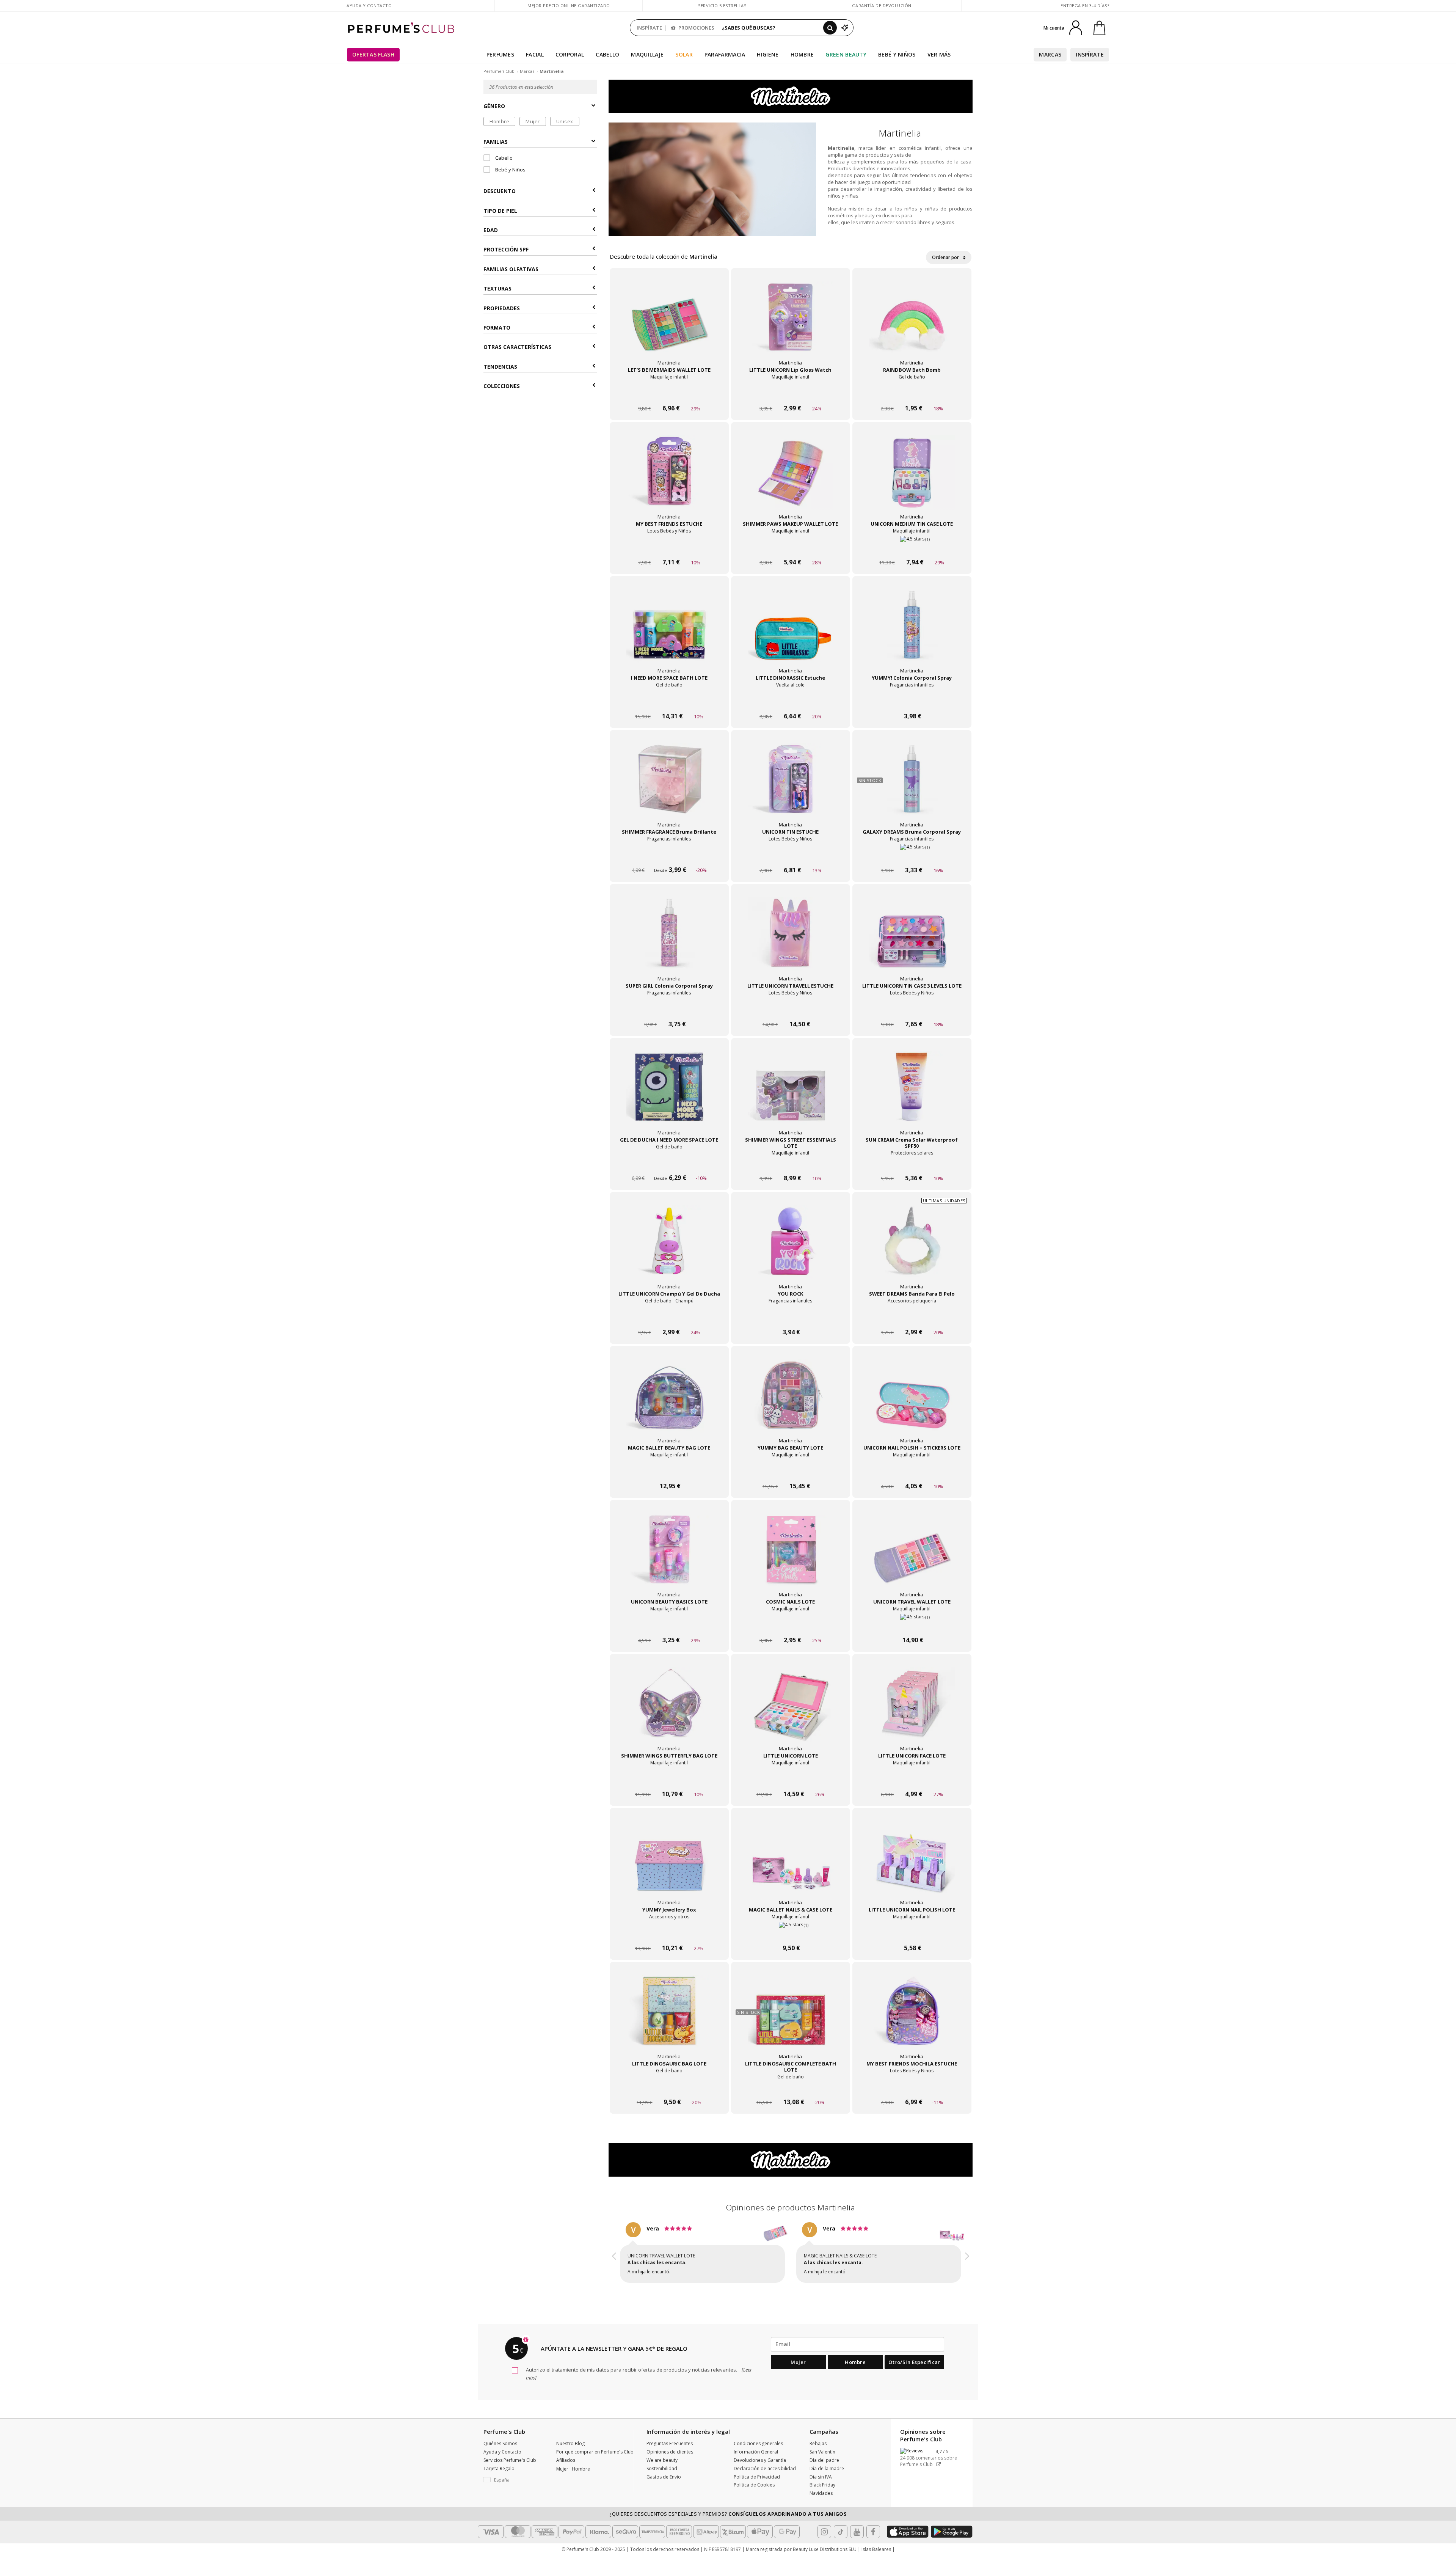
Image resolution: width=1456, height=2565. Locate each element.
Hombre (802, 54)
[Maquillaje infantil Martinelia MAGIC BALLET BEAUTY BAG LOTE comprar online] (669, 1472)
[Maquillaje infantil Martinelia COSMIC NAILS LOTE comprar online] (791, 1626)
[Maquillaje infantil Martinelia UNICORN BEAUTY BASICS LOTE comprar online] (669, 1626)
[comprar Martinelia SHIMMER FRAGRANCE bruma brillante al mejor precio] (669, 786)
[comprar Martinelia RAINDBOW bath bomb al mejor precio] (912, 324)
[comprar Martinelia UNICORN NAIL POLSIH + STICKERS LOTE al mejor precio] (912, 1402)
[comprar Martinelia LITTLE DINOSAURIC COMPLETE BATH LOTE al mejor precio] (791, 2018)
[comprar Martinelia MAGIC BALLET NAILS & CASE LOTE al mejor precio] (791, 1864)
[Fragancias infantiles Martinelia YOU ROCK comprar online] (791, 1318)
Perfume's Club (499, 71)
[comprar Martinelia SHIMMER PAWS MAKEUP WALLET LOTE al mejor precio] (791, 478)
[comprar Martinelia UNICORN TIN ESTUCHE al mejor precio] (791, 786)
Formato (497, 327)
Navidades (821, 2500)
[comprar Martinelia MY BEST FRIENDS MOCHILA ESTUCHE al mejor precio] (912, 2018)
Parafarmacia (725, 54)
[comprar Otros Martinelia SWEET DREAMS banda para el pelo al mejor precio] (912, 1248)
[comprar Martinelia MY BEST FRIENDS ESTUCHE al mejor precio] (669, 478)
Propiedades (502, 308)
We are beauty (662, 2467)
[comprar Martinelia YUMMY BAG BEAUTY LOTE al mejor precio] (791, 1402)
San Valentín (822, 2459)
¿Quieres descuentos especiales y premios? (728, 2521)
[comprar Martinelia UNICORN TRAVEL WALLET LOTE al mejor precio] (912, 1556)
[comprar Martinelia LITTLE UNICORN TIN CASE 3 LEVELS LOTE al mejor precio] (912, 940)
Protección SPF (506, 250)
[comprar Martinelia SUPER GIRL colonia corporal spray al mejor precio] (669, 940)
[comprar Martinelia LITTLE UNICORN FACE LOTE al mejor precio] (912, 1710)
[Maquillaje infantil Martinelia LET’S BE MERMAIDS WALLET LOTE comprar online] (669, 394)
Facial (535, 54)
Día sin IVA (821, 2484)
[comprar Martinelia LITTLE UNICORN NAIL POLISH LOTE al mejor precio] (912, 1864)
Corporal (570, 54)
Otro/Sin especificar (914, 2369)
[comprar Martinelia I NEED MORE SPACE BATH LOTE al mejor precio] (669, 632)
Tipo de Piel (500, 211)
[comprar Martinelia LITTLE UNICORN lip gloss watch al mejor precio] (791, 324)
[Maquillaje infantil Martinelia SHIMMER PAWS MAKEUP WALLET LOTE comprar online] (791, 548)
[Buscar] (830, 28)
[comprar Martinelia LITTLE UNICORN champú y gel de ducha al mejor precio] (669, 1248)
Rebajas (818, 2450)
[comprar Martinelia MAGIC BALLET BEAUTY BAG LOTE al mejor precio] (669, 1402)
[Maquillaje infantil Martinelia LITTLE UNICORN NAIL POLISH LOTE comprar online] (912, 1934)
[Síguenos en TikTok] (841, 2538)
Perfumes (500, 54)
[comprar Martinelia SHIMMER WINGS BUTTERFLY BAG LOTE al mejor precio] (669, 1710)
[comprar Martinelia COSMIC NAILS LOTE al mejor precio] (791, 1556)
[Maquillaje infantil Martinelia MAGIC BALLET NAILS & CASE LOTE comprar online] (791, 1934)
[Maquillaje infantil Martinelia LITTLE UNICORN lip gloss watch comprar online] (791, 394)
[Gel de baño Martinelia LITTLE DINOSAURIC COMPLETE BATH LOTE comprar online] (791, 2088)
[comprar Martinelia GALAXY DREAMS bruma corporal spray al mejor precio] (912, 786)
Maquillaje (647, 54)
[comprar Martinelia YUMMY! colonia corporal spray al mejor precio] (912, 632)
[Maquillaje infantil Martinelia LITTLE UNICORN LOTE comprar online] (791, 1780)
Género (494, 106)
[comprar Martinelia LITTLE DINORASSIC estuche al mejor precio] (791, 632)
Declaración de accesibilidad (765, 2475)
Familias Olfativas (511, 269)
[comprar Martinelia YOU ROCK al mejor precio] (791, 1248)
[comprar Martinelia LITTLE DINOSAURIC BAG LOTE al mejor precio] (669, 2018)
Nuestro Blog (570, 2450)
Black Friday (822, 2492)
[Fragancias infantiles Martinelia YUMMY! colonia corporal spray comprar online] (912, 702)
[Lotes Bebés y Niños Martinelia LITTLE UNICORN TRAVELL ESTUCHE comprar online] (791, 1010)
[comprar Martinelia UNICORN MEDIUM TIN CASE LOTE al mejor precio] (912, 478)
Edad (491, 230)
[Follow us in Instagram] (824, 2538)
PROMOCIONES (696, 28)
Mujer (533, 121)
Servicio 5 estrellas (722, 5)
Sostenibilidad (662, 2475)
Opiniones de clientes (670, 2459)
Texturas (497, 289)
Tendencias (500, 367)
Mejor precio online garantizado (569, 5)
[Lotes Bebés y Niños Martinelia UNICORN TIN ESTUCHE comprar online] (791, 856)
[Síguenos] (873, 2538)
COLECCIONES (502, 386)
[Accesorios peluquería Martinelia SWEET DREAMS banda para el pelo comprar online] (912, 1318)
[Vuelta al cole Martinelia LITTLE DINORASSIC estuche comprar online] (791, 702)
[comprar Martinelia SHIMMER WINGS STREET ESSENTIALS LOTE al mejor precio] (791, 1094)
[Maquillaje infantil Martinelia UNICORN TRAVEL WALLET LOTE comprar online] (912, 1626)
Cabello (607, 54)
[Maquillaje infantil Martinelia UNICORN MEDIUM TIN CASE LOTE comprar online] (912, 548)
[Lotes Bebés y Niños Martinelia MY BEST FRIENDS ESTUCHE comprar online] (669, 548)
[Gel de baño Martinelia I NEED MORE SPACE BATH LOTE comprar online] (669, 702)
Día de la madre (827, 2475)
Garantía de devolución (882, 5)
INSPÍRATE (649, 28)
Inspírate (1090, 54)
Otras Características (517, 347)
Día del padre (824, 2467)
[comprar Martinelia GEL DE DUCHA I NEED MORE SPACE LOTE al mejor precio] (669, 1094)
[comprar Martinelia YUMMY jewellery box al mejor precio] (669, 1864)
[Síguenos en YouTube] (857, 2538)
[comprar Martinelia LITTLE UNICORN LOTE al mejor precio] (791, 1710)
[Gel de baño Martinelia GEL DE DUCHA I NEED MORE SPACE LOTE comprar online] (669, 1164)
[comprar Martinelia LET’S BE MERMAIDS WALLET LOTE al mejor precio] (669, 324)
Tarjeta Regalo (499, 2475)
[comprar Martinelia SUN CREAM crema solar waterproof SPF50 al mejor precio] (912, 1094)
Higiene (768, 54)
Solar (684, 54)
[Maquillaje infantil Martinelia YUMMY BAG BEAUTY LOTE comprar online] (791, 1472)
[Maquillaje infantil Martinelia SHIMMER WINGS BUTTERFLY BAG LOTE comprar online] (669, 1780)
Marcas (1050, 54)
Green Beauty (846, 54)
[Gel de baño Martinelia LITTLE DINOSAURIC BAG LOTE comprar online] (669, 2088)
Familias (496, 142)
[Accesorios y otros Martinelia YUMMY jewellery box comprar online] (669, 1934)
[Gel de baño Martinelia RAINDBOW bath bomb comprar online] (912, 394)
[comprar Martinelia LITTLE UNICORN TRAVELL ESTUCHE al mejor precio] (791, 940)
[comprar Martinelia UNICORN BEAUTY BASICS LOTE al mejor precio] (669, 1556)
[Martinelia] (791, 96)
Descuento (500, 191)
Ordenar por (946, 257)
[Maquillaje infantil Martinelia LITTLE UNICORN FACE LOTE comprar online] (912, 1780)
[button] (614, 2257)
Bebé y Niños (897, 54)
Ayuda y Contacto (369, 5)
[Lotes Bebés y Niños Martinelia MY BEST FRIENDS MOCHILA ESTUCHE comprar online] (912, 2088)
